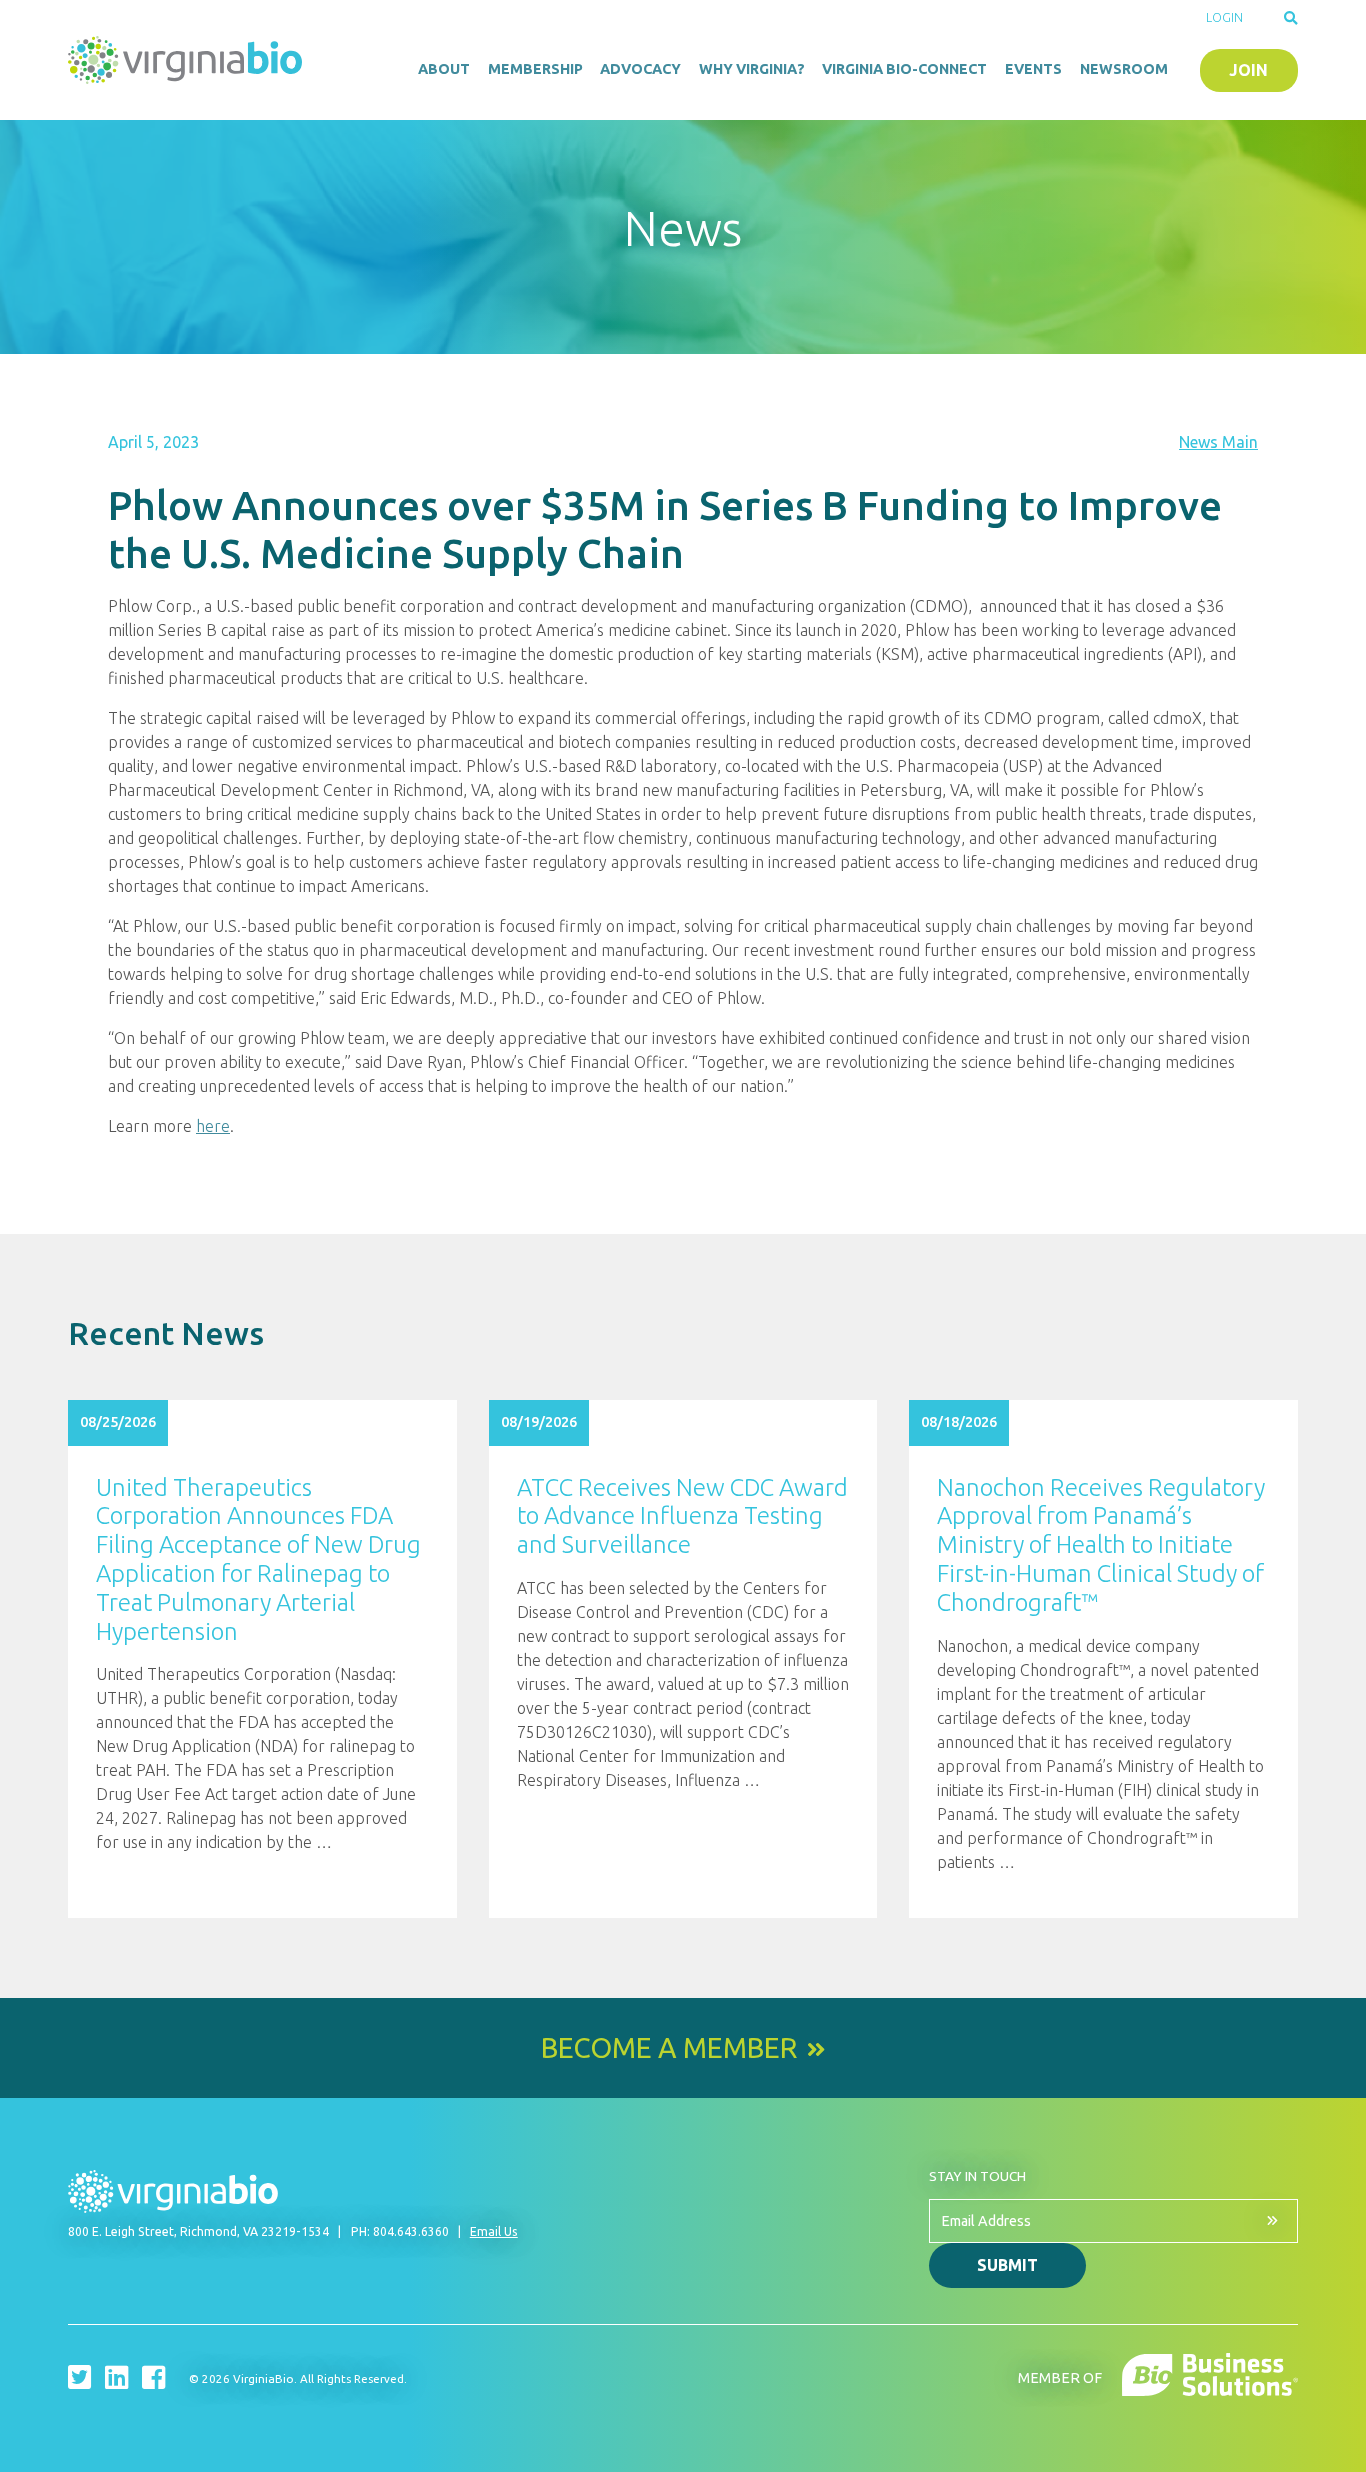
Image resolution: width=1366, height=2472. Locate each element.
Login (1224, 17)
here (213, 1126)
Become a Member (669, 2048)
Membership (535, 69)
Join (1248, 70)
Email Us (494, 2231)
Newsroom (1124, 69)
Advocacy (640, 69)
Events (1033, 69)
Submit (1007, 2265)
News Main (1218, 442)
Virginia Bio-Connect (904, 69)
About (444, 69)
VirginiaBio (188, 60)
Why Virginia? (752, 69)
